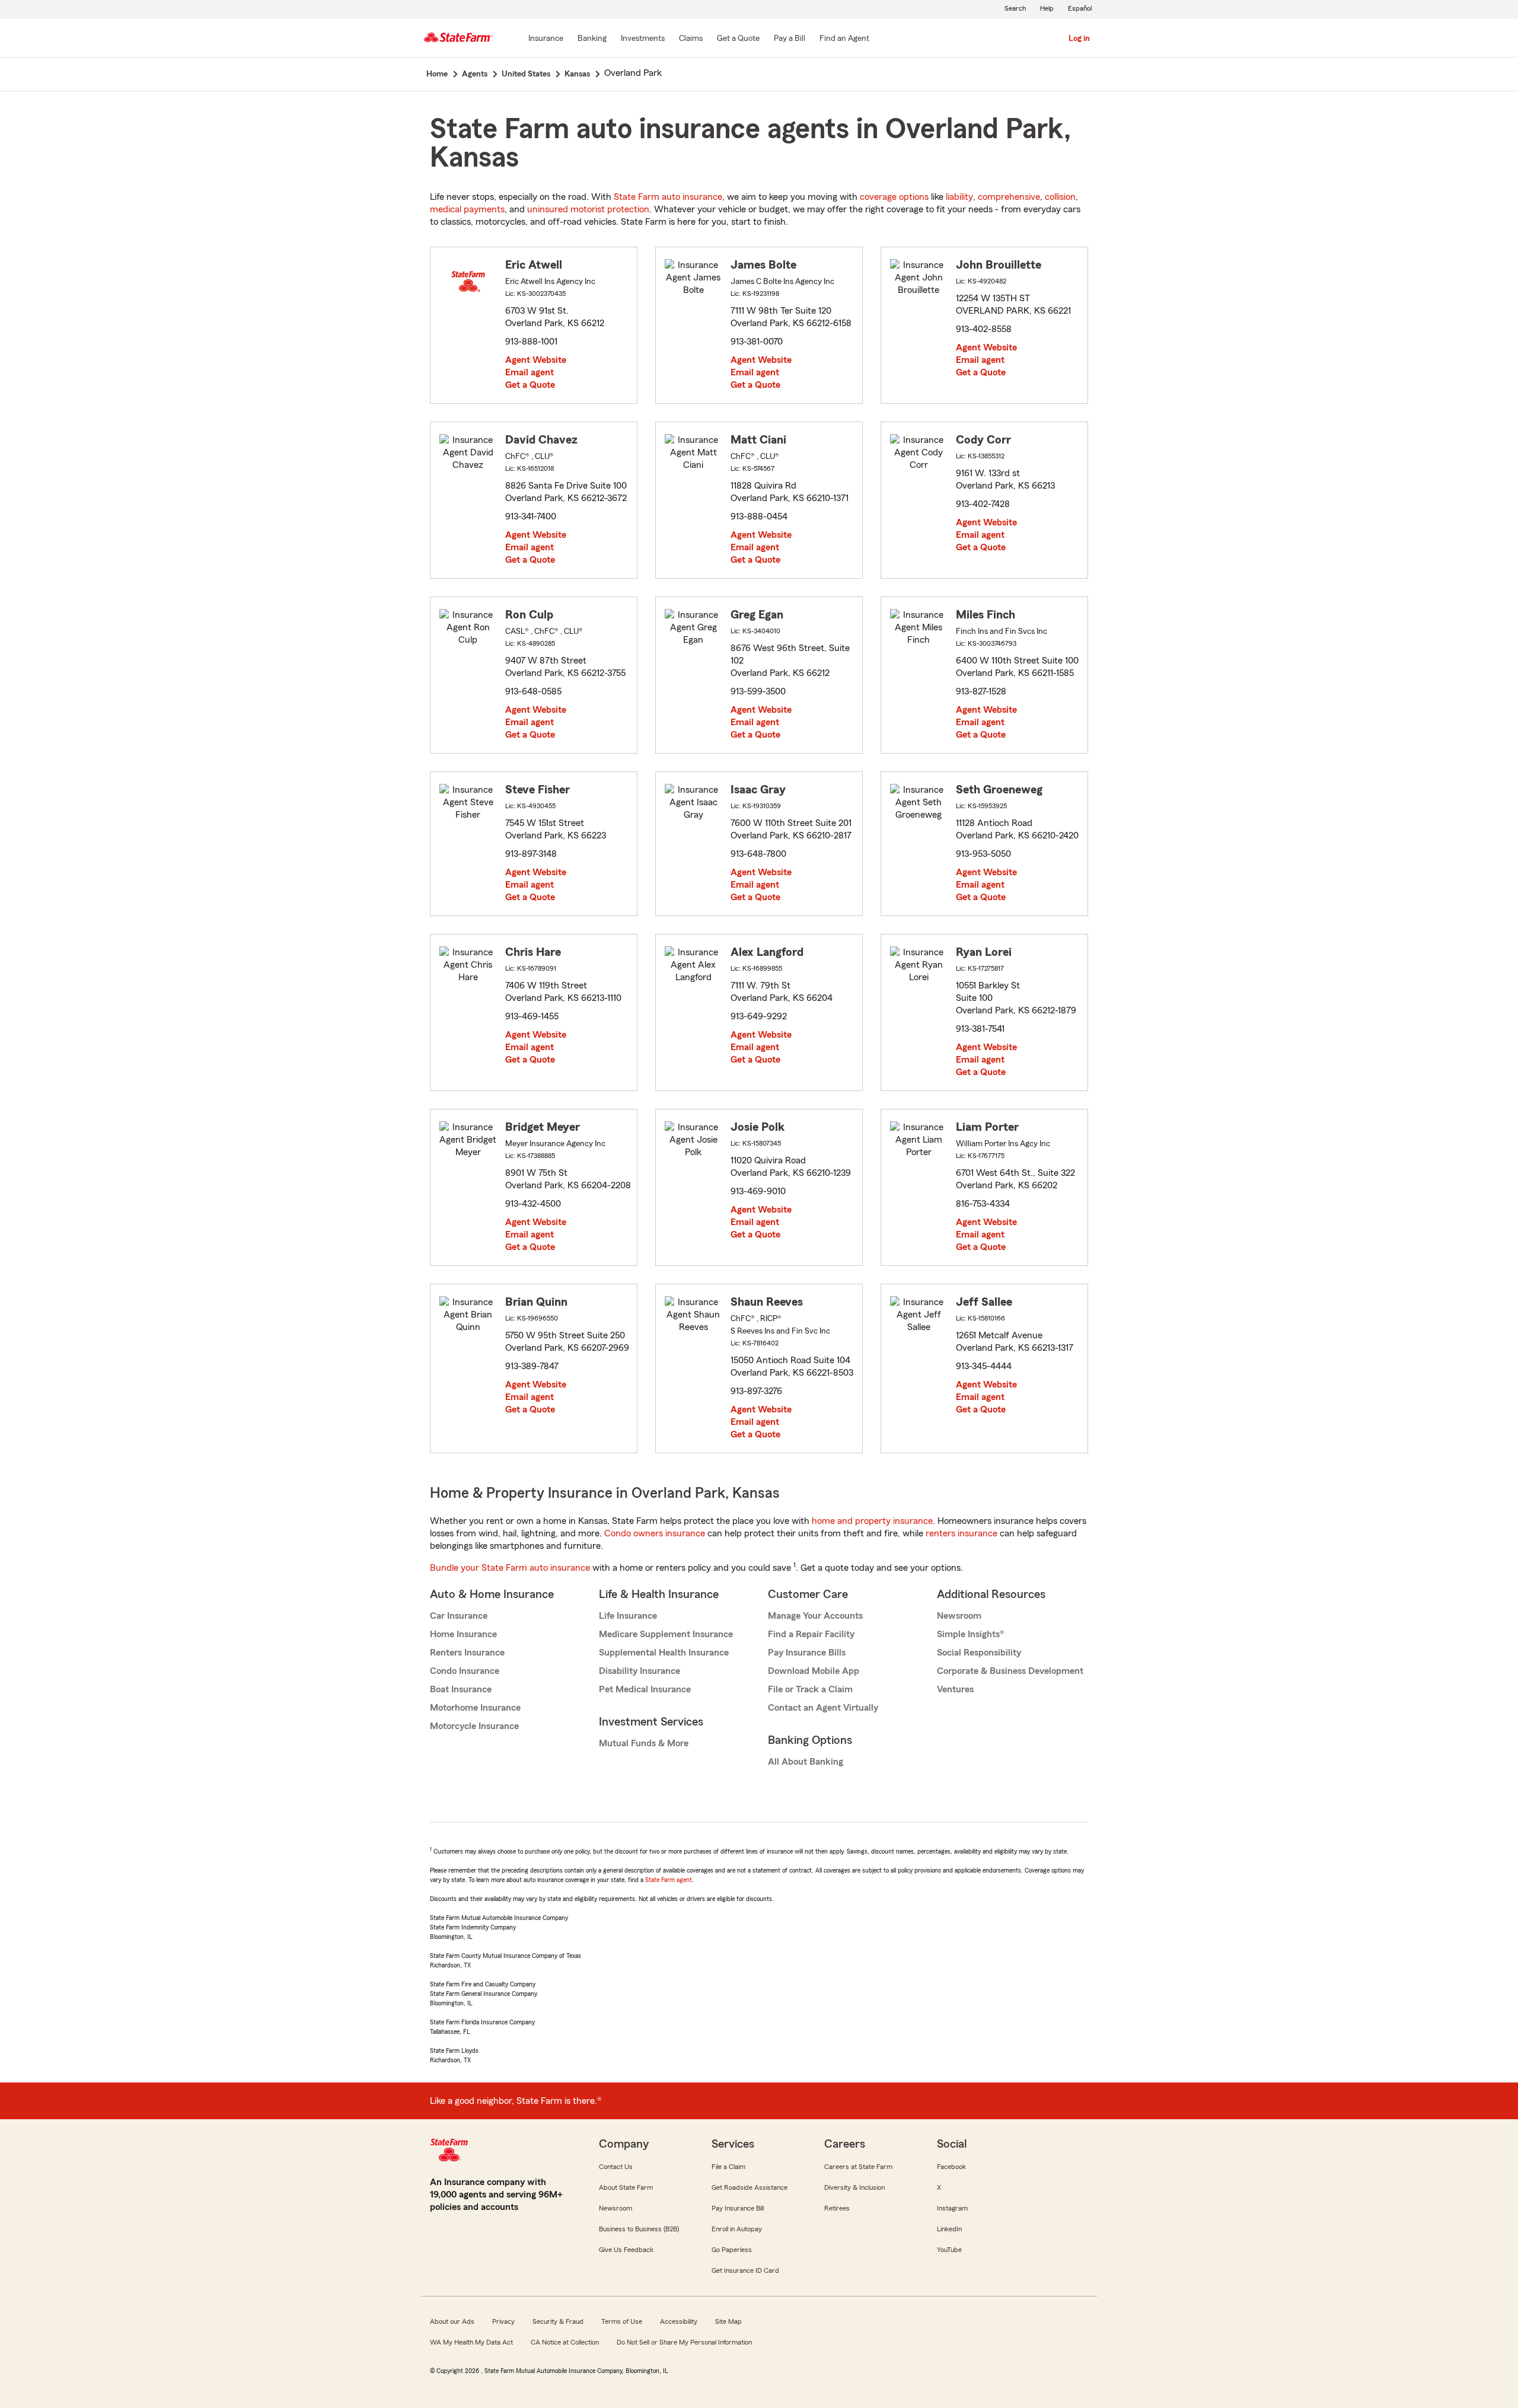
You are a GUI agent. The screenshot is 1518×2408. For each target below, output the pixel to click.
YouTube (949, 2250)
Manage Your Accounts (815, 1616)
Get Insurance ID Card (745, 2270)
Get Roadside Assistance (750, 2187)
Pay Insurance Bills (807, 1653)
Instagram (952, 2208)
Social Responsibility (979, 1653)
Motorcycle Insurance (474, 1726)
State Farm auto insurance (668, 197)
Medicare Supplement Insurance (666, 1634)
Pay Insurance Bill (738, 2208)
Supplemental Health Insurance (664, 1653)
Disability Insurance (640, 1671)
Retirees (837, 2208)
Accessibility (679, 2321)
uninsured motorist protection (588, 209)
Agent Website (536, 360)
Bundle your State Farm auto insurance (510, 1568)
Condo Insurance (465, 1671)
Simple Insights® (970, 1634)
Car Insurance (459, 1616)
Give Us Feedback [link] (626, 2250)
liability (959, 197)
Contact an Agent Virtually (823, 1708)
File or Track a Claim (810, 1689)
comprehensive (1009, 197)
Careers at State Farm (858, 2167)
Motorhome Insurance (475, 1708)
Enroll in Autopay (737, 2229)
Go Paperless (732, 2250)
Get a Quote (530, 385)
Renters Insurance (467, 1653)
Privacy (503, 2321)
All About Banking (806, 1762)
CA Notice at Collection (565, 2342)
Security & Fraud (558, 2321)
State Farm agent (669, 1880)
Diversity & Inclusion (854, 2187)
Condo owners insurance (655, 1533)
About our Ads (452, 2321)
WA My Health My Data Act (471, 2342)
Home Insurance (463, 1634)
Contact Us (616, 2167)
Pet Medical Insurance (645, 1689)
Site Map (728, 2321)
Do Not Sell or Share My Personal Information (684, 2342)
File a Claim (728, 2167)
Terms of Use (622, 2321)
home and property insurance (872, 1521)
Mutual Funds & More (644, 1743)
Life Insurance (628, 1616)
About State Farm (626, 2187)
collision (1060, 197)
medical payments (467, 209)
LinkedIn (949, 2229)
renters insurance (961, 1533)
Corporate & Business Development (1010, 1671)
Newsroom (959, 1616)
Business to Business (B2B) (639, 2229)
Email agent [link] (530, 372)
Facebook (951, 2167)
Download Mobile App (814, 1671)
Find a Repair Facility (811, 1634)
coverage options (894, 197)
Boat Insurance (461, 1689)
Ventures (955, 1689)
